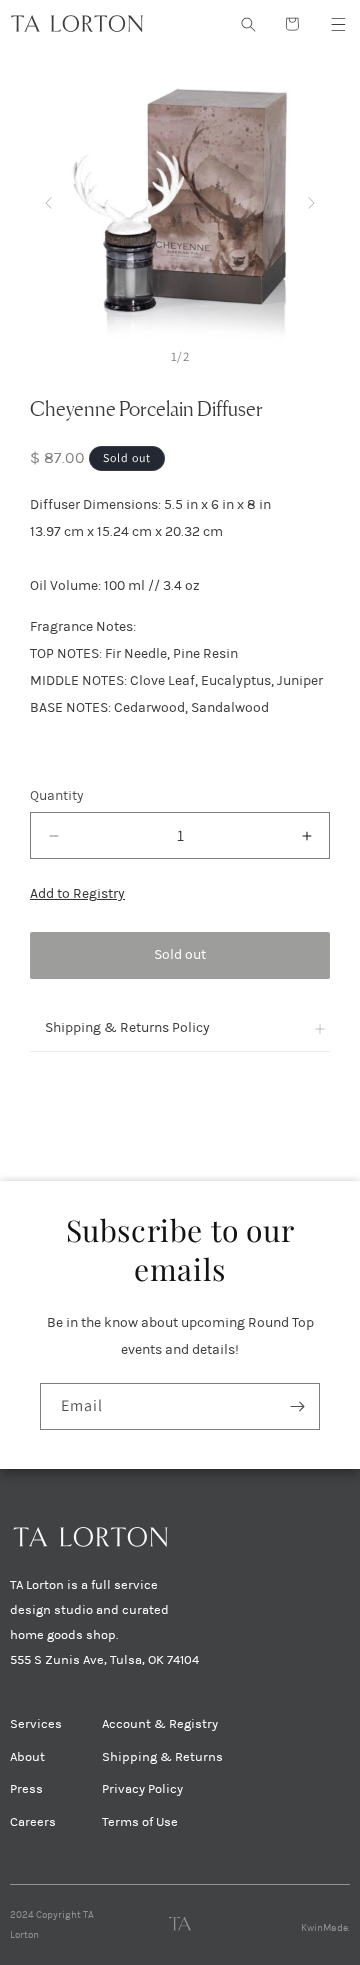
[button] (338, 24)
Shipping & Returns (162, 1757)
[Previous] (48, 198)
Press (26, 1789)
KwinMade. (325, 1928)
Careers (33, 1822)
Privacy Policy (142, 1789)
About (27, 1757)
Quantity (57, 795)
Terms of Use (140, 1822)
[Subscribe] (297, 1406)
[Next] (311, 198)
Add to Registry (77, 893)
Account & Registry (160, 1724)
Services (36, 1724)
